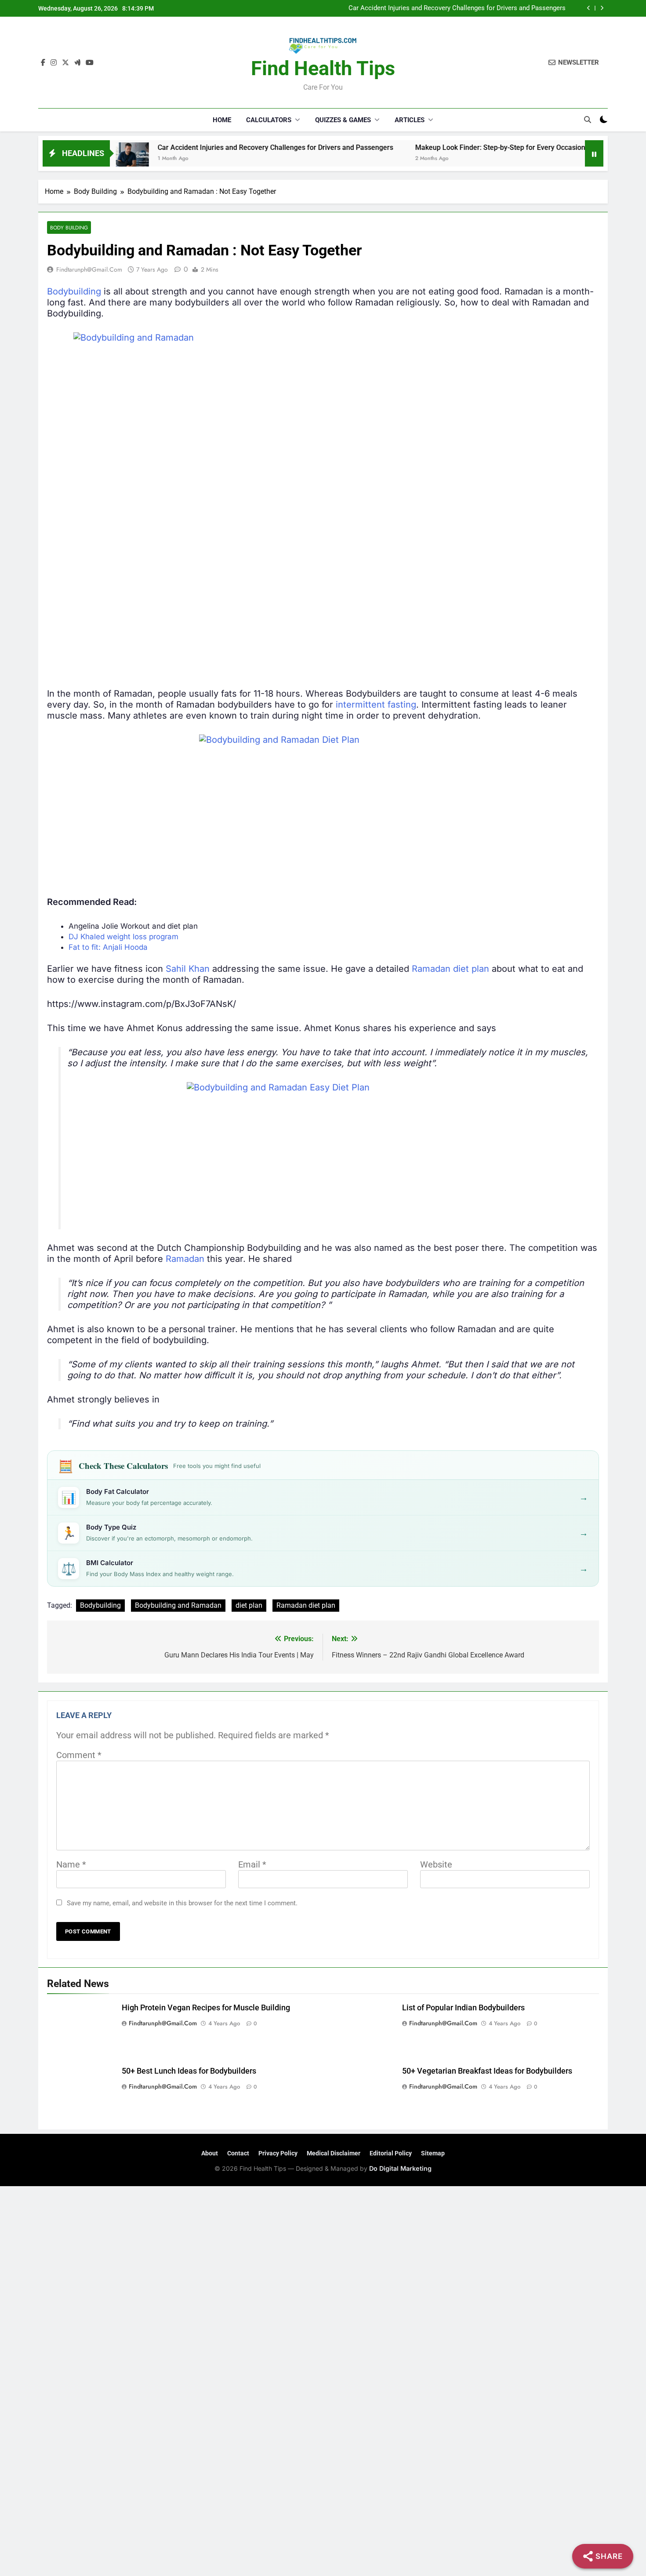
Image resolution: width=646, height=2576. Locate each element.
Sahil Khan (188, 969)
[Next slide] (602, 8)
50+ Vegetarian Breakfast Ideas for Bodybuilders (487, 2071)
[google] (77, 63)
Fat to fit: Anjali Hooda (108, 947)
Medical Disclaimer (334, 2153)
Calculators (269, 120)
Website (436, 1864)
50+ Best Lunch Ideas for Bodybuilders (189, 2071)
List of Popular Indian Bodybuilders (463, 2008)
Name (71, 1864)
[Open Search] (588, 120)
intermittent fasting (376, 705)
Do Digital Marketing (400, 2168)
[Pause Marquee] (594, 153)
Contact (238, 2153)
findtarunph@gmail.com (89, 269)
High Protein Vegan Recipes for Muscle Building (206, 2008)
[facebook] (43, 63)
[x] (65, 63)
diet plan (249, 1605)
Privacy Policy (278, 2153)
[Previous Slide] (589, 8)
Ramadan (185, 1259)
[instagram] (54, 63)
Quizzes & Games (343, 120)
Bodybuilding (74, 291)
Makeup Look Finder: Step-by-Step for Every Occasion (439, 147)
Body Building (69, 227)
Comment (79, 1755)
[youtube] (90, 63)
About (210, 2153)
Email (252, 1864)
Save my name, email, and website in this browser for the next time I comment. (182, 1903)
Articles (410, 120)
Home (222, 120)
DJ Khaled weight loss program (123, 937)
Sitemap (433, 2153)
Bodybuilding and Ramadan (178, 1605)
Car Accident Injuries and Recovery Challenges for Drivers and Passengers (457, 8)
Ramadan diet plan (450, 969)
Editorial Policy (391, 2153)
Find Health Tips (323, 68)
